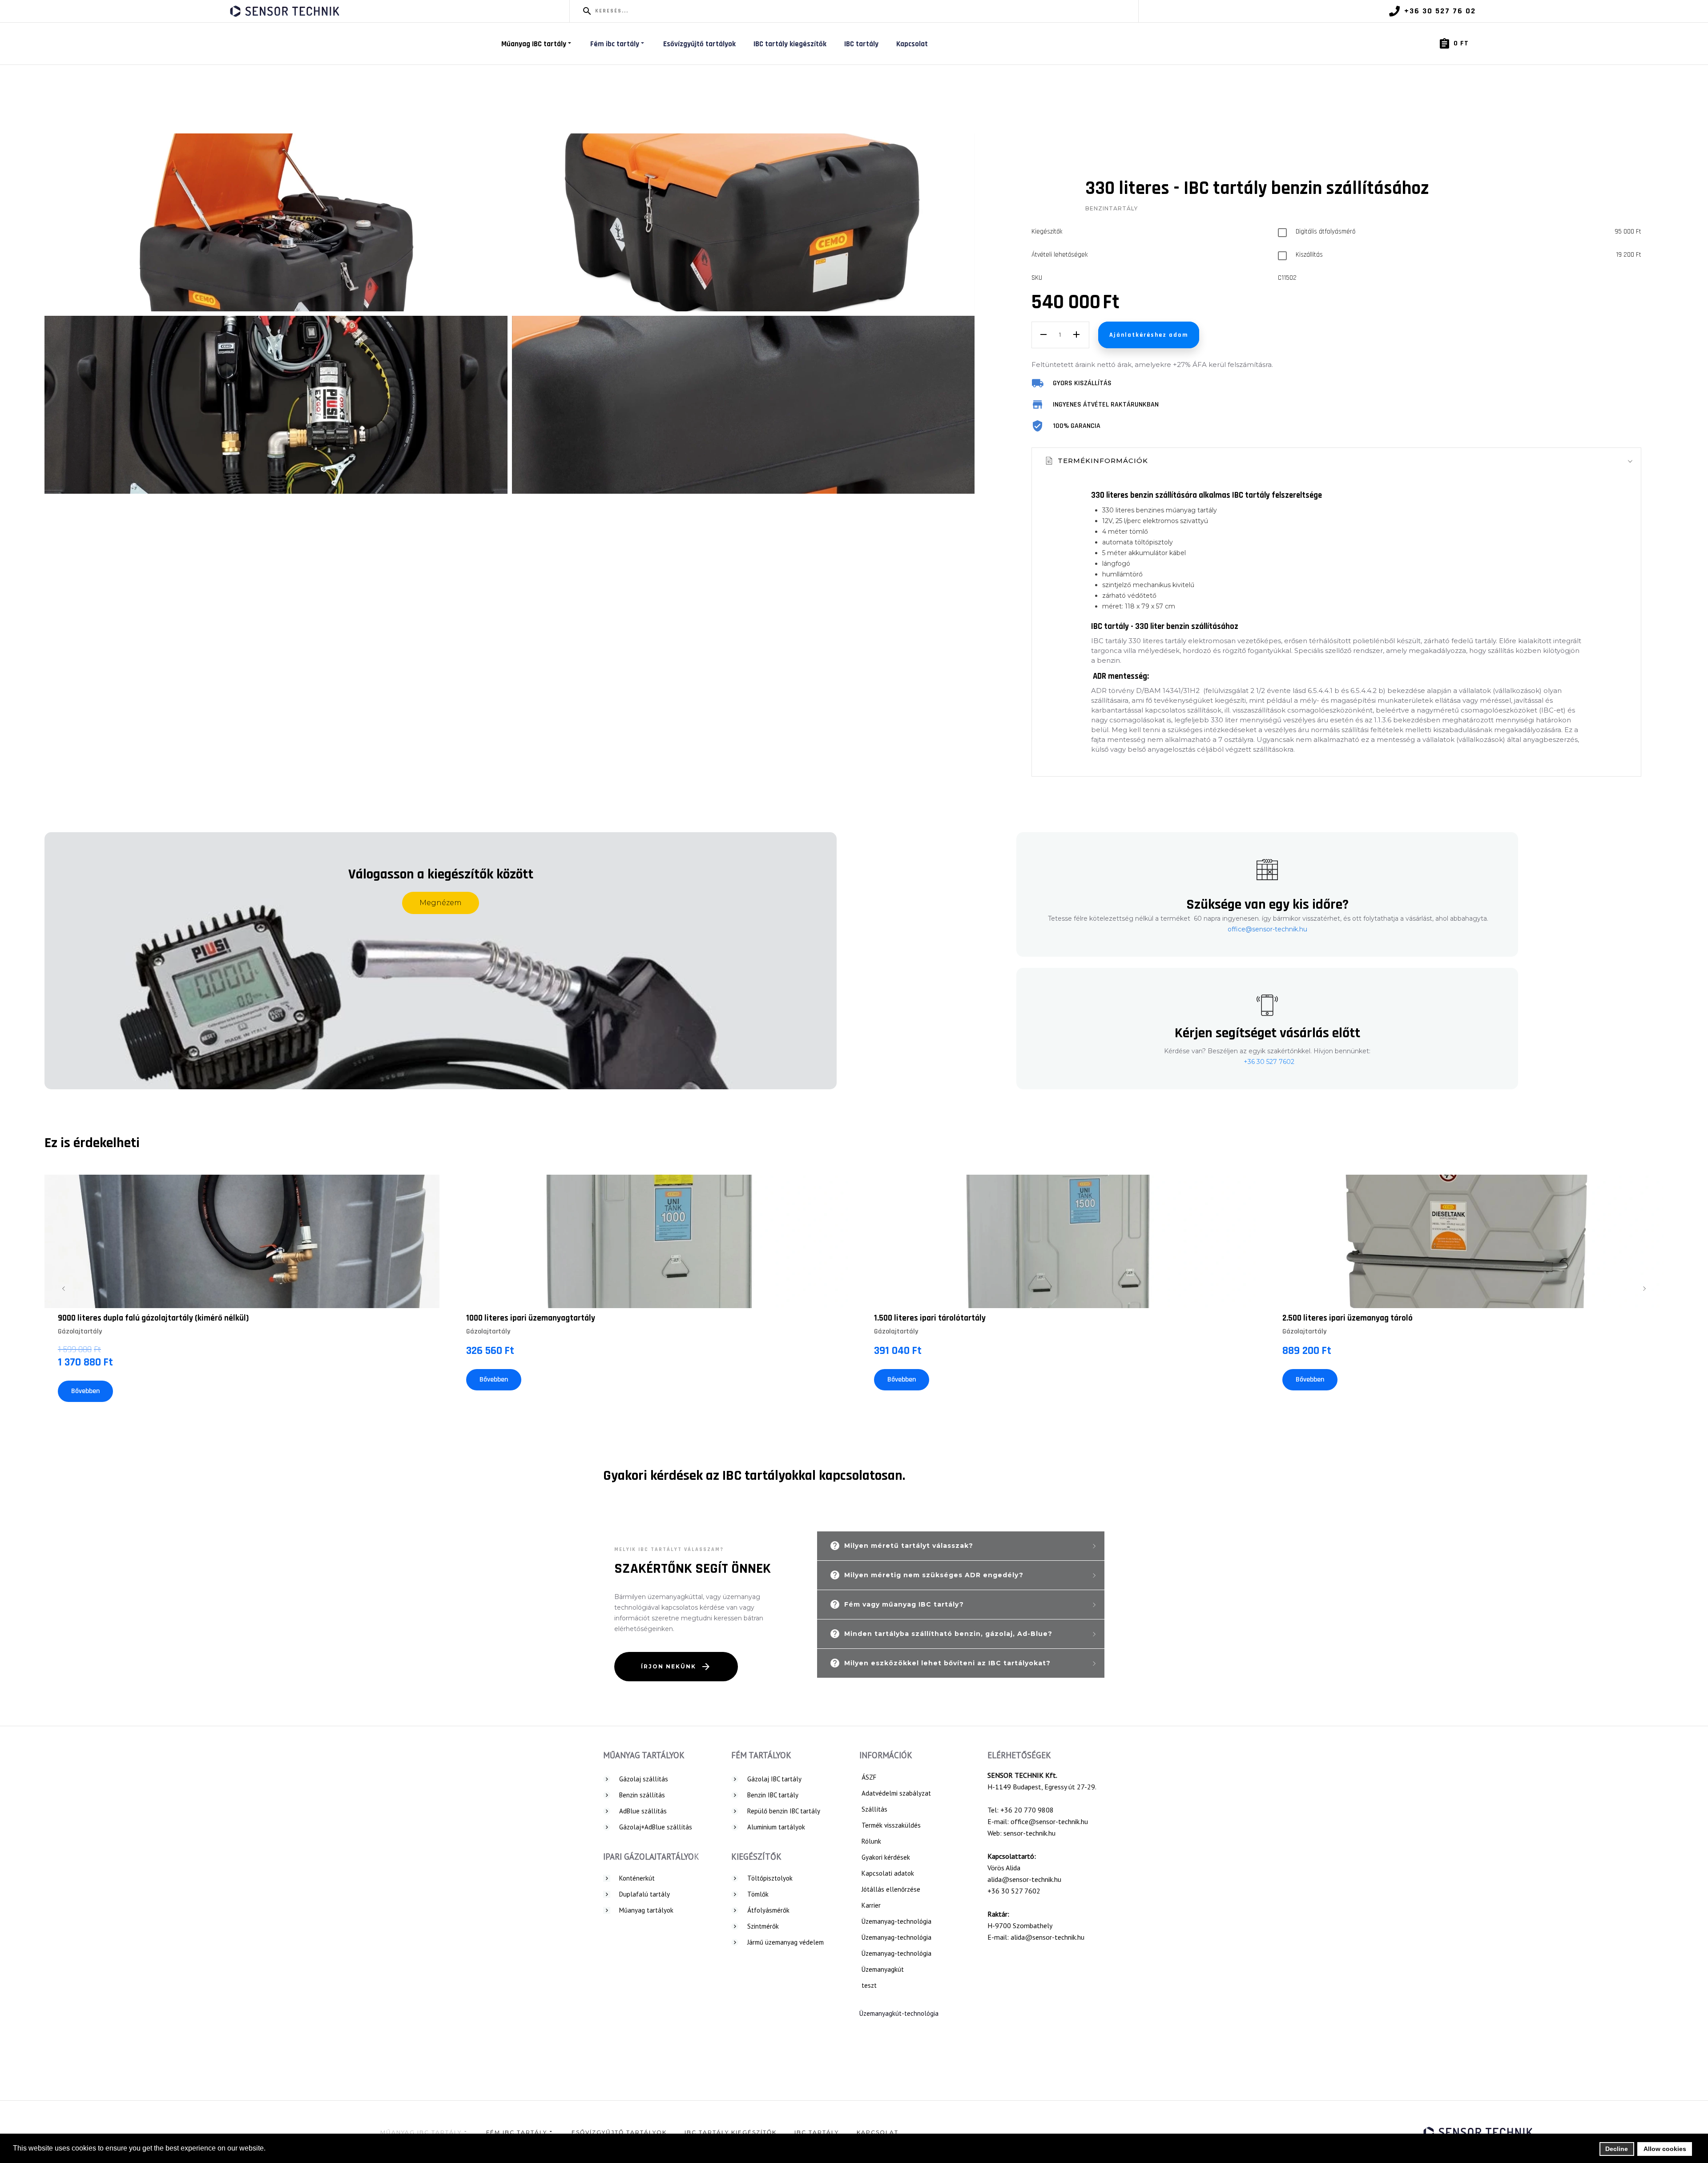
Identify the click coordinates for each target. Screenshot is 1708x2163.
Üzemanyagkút (883, 1969)
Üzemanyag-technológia (896, 1921)
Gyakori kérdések (886, 1857)
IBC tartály (861, 44)
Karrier (871, 1905)
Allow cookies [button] (1665, 2149)
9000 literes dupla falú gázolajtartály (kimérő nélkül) (153, 1318)
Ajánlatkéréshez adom (1149, 335)
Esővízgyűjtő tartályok (699, 44)
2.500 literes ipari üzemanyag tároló (1347, 1318)
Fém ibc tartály (615, 44)
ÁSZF (869, 1777)
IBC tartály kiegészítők (790, 44)
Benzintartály (1112, 208)
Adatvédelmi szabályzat (896, 1793)
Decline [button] (1617, 2149)
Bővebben (85, 1391)
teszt (869, 1985)
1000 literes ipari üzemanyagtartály (531, 1318)
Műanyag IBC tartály (534, 44)
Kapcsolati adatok (888, 1873)
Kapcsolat (912, 44)
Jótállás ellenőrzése (891, 1889)
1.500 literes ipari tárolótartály (930, 1318)
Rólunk (871, 1841)
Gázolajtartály (80, 1331)
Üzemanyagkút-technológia (899, 2013)
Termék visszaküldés (891, 1825)
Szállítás (874, 1809)
